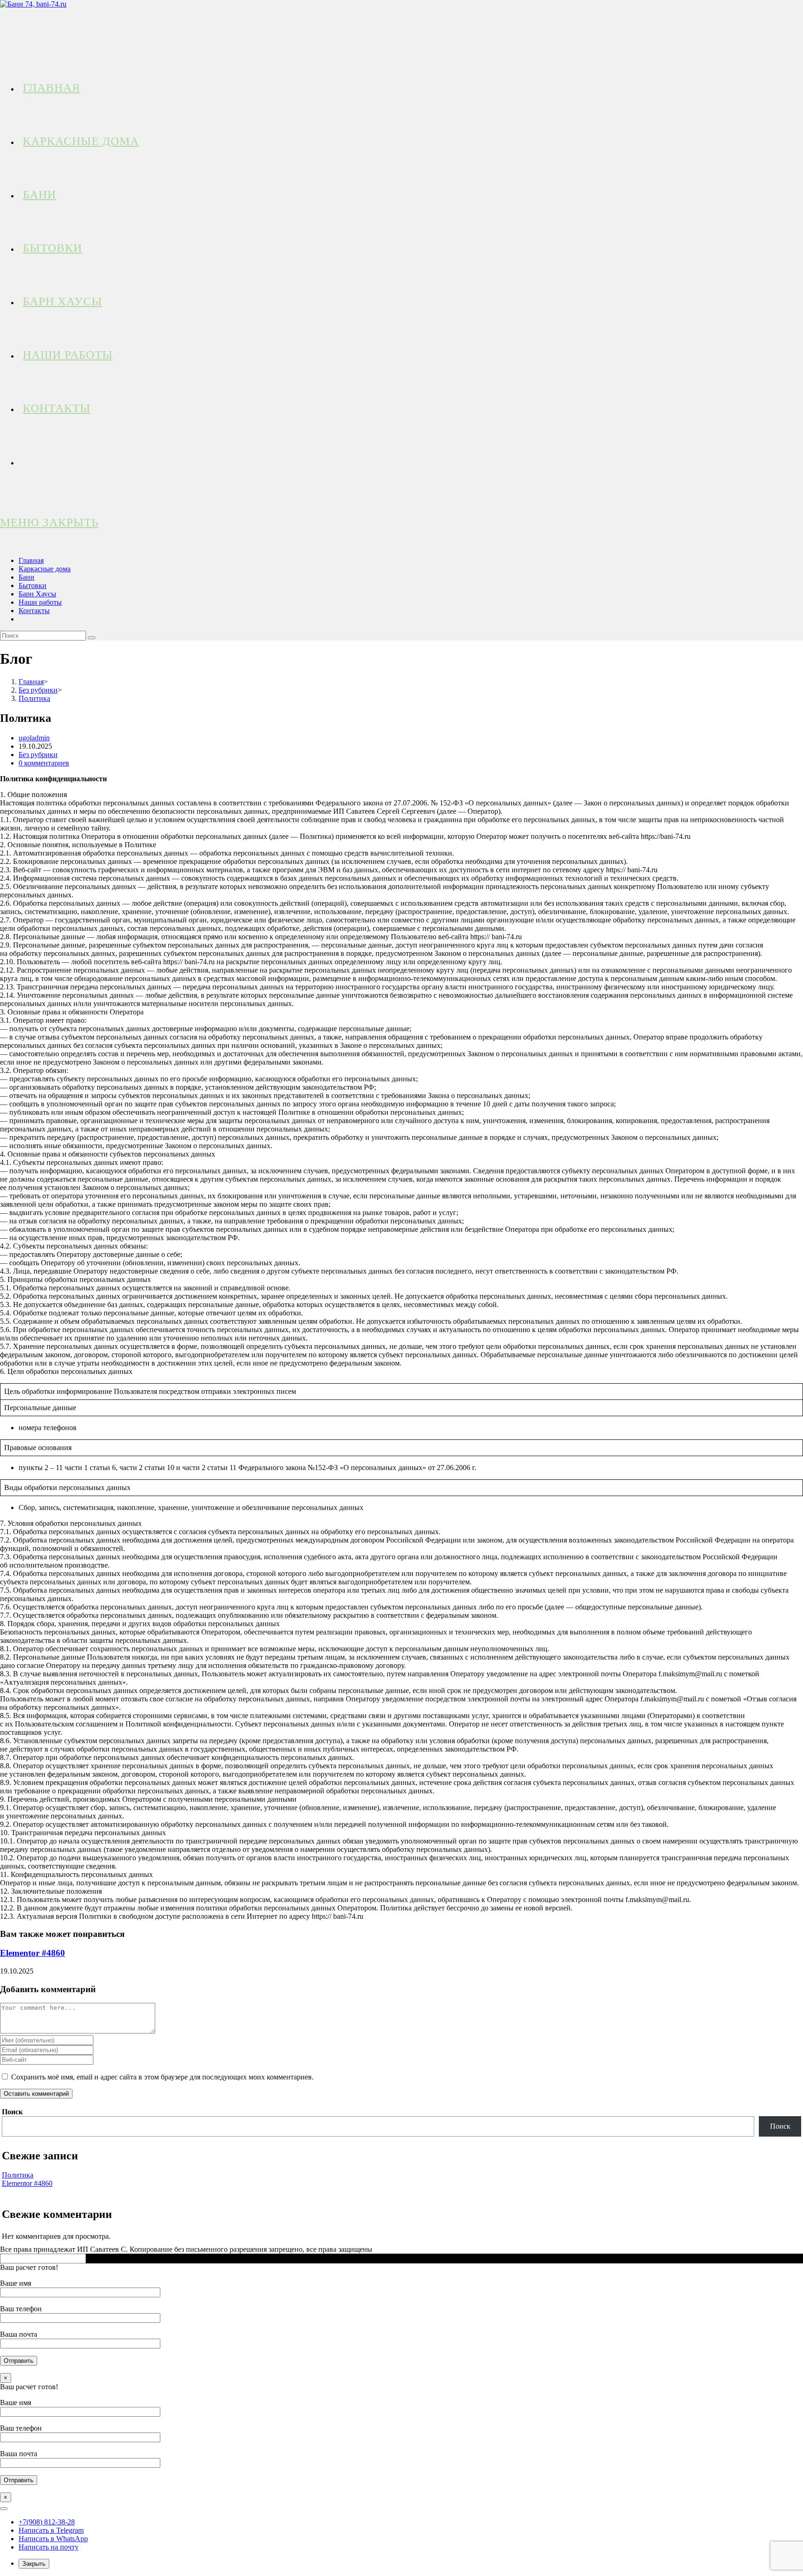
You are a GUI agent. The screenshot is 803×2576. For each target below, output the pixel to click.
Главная (31, 560)
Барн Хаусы (37, 594)
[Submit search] (92, 638)
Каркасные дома (45, 569)
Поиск (12, 2112)
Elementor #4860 (33, 1953)
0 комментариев (44, 763)
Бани (26, 577)
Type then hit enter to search (129, 2258)
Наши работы (40, 602)
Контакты (34, 611)
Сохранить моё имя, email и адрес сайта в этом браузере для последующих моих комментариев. (162, 2077)
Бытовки (33, 585)
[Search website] (23, 461)
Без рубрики (38, 755)
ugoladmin (34, 738)
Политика (18, 2175)
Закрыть (34, 2564)
